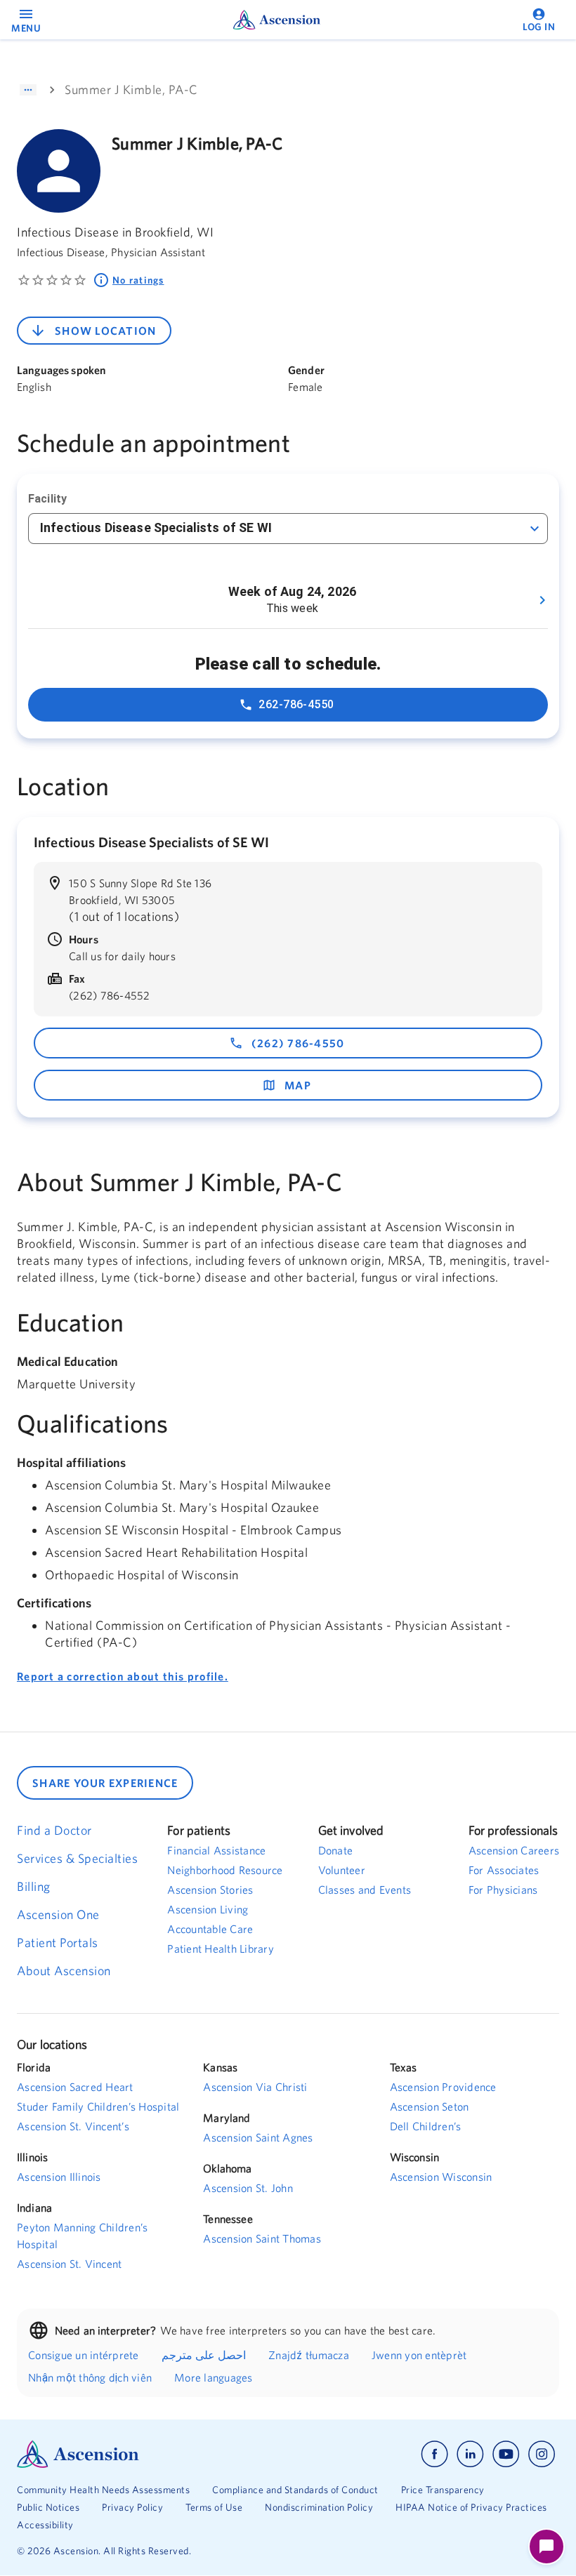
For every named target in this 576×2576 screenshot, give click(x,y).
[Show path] (28, 90)
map (298, 1085)
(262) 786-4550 (298, 1043)
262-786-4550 (296, 704)
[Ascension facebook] (434, 2454)
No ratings (138, 280)
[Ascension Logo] (152, 2454)
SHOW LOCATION (105, 331)
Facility (47, 499)
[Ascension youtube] (506, 2454)
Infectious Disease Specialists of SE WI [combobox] (156, 527)
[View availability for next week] (542, 600)
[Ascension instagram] (542, 2454)
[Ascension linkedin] (470, 2454)
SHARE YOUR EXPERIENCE (105, 1783)
